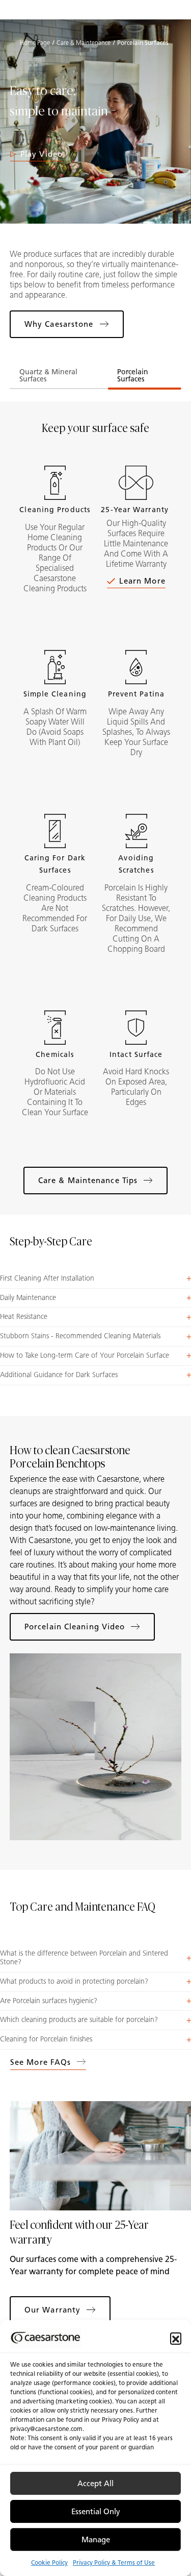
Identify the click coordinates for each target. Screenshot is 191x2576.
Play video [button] (42, 154)
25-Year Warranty (136, 510)
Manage (96, 2540)
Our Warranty (52, 2310)
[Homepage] (96, 10)
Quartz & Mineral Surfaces (48, 376)
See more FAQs (40, 2062)
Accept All (95, 2484)
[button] (176, 2338)
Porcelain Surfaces (133, 376)
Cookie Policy (49, 2562)
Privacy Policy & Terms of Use (114, 2562)
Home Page (35, 43)
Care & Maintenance (84, 43)
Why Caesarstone (59, 324)
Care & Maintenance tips (88, 1181)
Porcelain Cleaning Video (75, 1627)
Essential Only (96, 2512)
